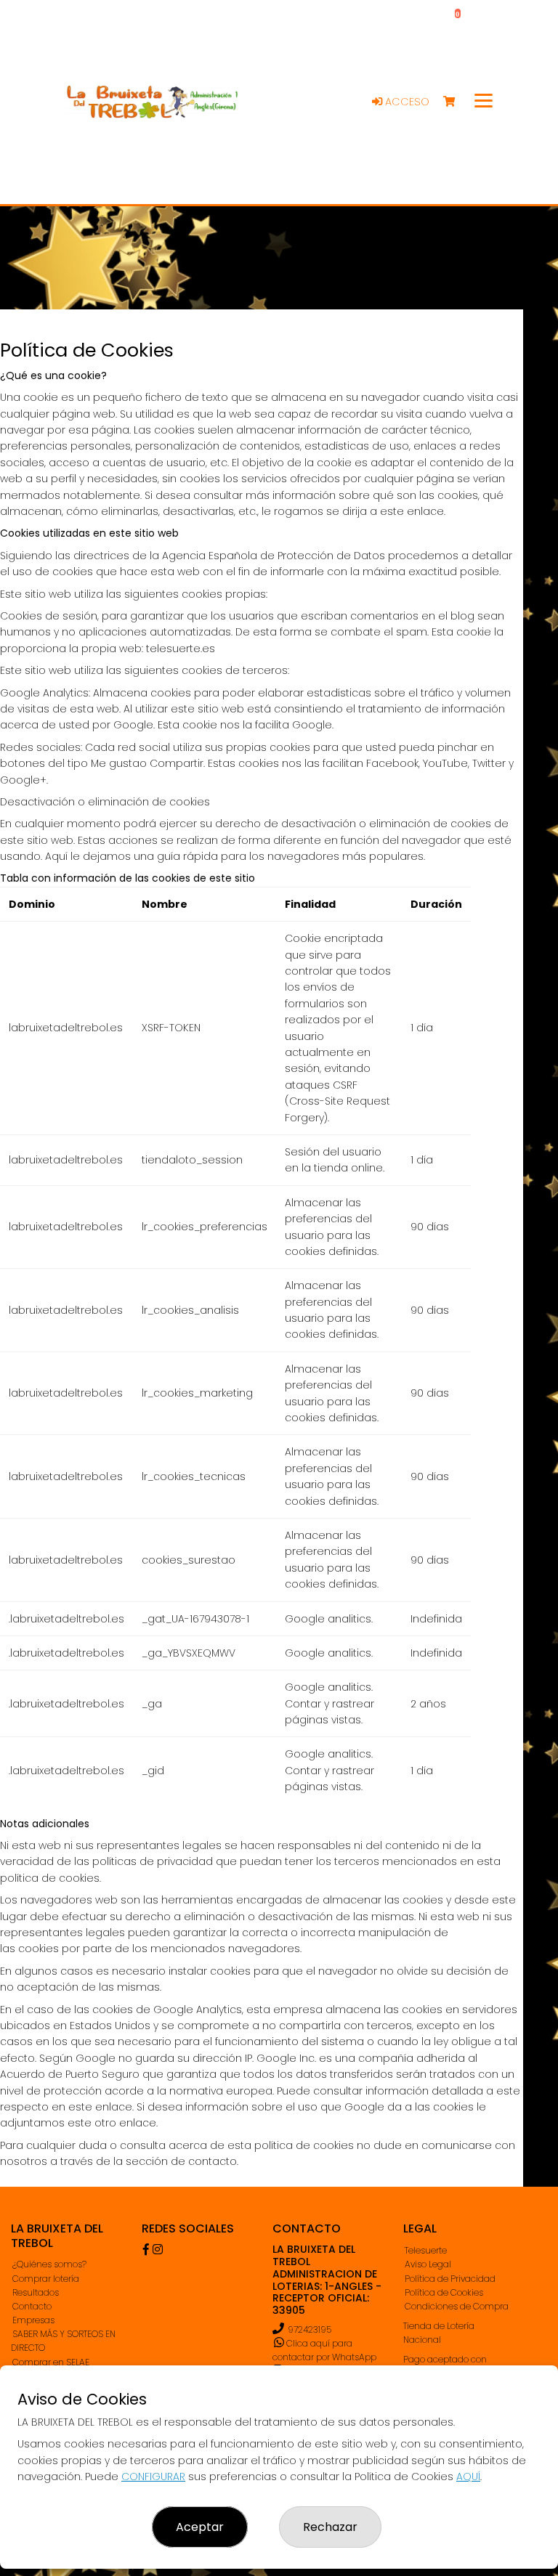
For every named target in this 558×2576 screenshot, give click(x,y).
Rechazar (330, 2527)
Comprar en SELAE (51, 2362)
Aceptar (200, 2527)
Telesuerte (426, 2250)
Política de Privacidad (450, 2279)
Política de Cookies (444, 2292)
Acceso (406, 102)
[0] (456, 102)
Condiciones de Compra (457, 2306)
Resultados (36, 2292)
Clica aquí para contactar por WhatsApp (324, 2350)
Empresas (33, 2320)
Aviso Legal (428, 2264)
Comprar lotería (46, 2279)
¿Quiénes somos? (49, 2264)
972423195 (310, 2329)
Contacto (32, 2306)
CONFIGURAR (153, 2477)
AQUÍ (468, 2477)
